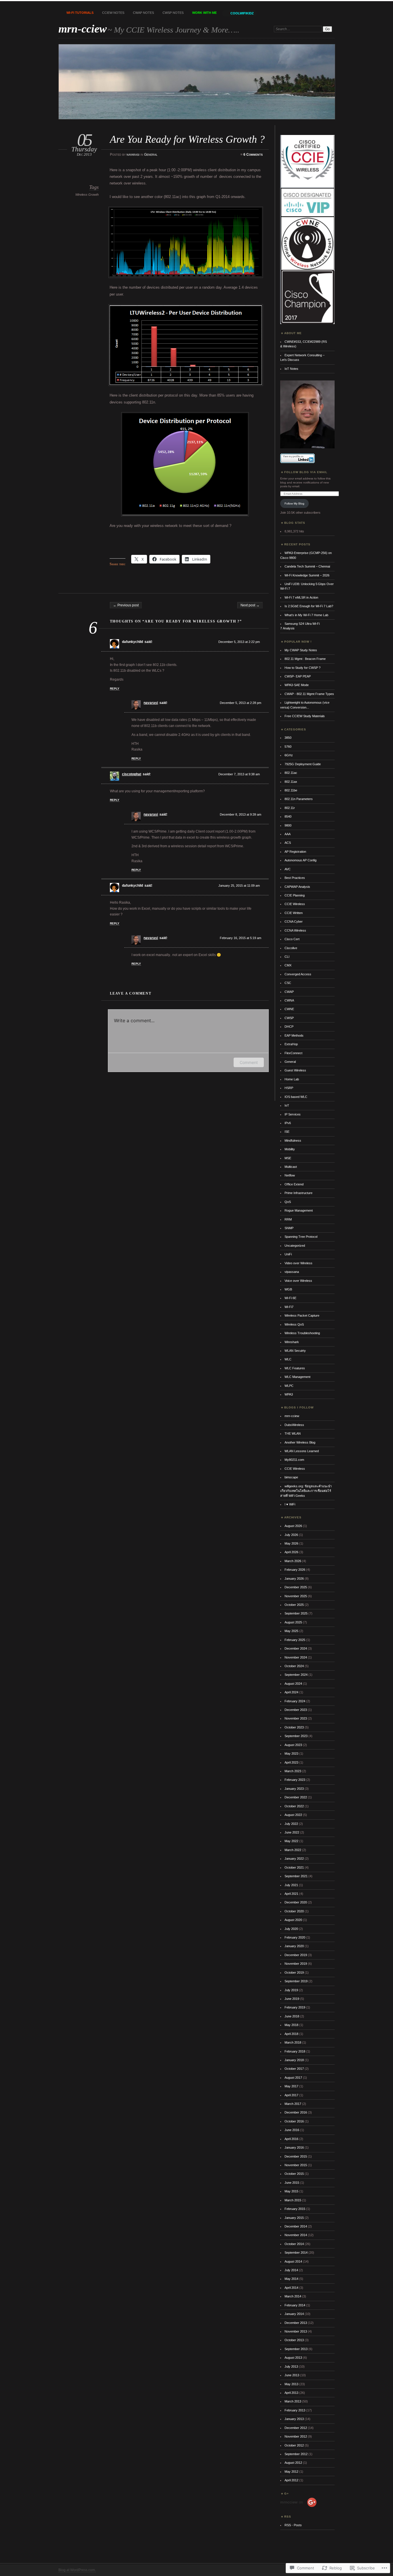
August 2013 (293, 2358)
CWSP (289, 1018)
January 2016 (294, 2147)
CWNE (289, 1009)
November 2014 (296, 2235)
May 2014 (291, 2279)
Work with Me (204, 13)
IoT (287, 1105)
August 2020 (293, 1920)
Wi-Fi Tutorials (80, 13)
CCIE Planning (295, 895)
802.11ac (291, 773)
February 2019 (295, 2007)
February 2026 (295, 1570)
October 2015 (294, 2174)
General (151, 155)
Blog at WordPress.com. (77, 2570)
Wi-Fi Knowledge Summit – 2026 (307, 575)
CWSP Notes (173, 13)
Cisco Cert (292, 939)
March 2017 (293, 2104)
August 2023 (293, 1745)
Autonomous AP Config (301, 860)
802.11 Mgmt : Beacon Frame (305, 659)
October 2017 (294, 2069)
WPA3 (289, 1394)
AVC (288, 869)
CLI (287, 957)
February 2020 (295, 1937)
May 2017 (291, 2086)
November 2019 (296, 1964)
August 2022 (293, 1815)
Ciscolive (291, 948)
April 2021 (291, 1894)
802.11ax (291, 782)
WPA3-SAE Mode (297, 685)
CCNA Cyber (294, 922)
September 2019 (296, 1981)
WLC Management (297, 1377)
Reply (115, 689)
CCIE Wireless (295, 904)
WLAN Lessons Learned (302, 1451)
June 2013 (292, 2375)
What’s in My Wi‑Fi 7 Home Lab (306, 615)
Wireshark (292, 1342)
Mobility (290, 1149)
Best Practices (295, 878)
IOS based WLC (296, 1097)
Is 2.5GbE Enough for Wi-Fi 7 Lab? (309, 606)
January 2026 (294, 1579)
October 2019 (294, 1973)
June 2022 (292, 1832)
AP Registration (295, 852)
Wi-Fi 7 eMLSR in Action (301, 597)
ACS (288, 843)
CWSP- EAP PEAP (298, 676)
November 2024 (296, 1657)
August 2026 (293, 1526)
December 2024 (296, 1648)
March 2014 (293, 2296)
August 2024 (293, 1684)
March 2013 (293, 2401)
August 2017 (293, 2078)
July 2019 (291, 1990)
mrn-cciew (83, 29)
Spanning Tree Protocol (301, 1237)
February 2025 (295, 1640)
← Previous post (126, 605)
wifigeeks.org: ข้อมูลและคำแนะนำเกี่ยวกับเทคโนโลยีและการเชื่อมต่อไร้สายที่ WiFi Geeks (306, 1491)
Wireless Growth (87, 195)
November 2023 (296, 1718)
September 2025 (296, 1613)
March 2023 (293, 1771)
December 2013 (296, 2323)
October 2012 (294, 2445)
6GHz (289, 755)
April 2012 (291, 2480)
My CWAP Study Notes (301, 650)
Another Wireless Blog (300, 1442)
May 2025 (291, 1631)
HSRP (289, 1088)
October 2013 (294, 2340)
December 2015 (296, 2156)
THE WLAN (293, 1433)
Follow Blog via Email (306, 472)
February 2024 (295, 1701)
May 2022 (291, 1841)
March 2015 (293, 2200)
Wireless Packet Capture (302, 1315)
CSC (288, 983)
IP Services (293, 1114)
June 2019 (292, 1999)
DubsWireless (294, 1425)
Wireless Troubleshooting (302, 1333)
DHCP (289, 1027)
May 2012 (291, 2472)
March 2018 (293, 2042)
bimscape (291, 1477)
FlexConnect (293, 1053)
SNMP (289, 1228)
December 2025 (296, 1587)
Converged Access (298, 974)
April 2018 (291, 2034)
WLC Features (295, 1368)
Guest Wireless (295, 1070)
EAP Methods (294, 1035)
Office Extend (294, 1184)
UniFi (288, 1254)
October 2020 (294, 1911)
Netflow (290, 1175)
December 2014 (296, 2226)
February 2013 (295, 2410)
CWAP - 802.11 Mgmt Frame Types (309, 694)
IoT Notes (291, 369)
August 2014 (293, 2261)
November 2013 (296, 2331)
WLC (288, 1359)
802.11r (290, 808)
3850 (288, 738)
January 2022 (294, 1859)
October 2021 (294, 1867)
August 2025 (293, 1622)
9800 (288, 825)
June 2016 (292, 2130)
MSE (288, 1158)
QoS (288, 1202)
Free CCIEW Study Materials (305, 716)
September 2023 (296, 1736)
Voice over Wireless (298, 1281)
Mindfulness (293, 1141)
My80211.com (294, 1460)
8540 (288, 816)
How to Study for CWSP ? (303, 668)
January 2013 (294, 2419)
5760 (288, 747)
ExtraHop (291, 1044)
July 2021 (291, 1885)
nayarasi (133, 155)
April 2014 (291, 2288)
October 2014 (294, 2244)
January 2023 (294, 1789)
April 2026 (291, 1552)
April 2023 (291, 1762)
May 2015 (291, 2191)
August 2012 (293, 2463)
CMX (288, 965)
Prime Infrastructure (298, 1193)
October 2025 (294, 1605)
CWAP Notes (143, 13)
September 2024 (296, 1675)
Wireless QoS (294, 1324)
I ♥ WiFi (290, 1504)
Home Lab (292, 1079)
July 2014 (291, 2270)
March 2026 (293, 1561)
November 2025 (296, 1596)
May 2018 (291, 2025)
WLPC (289, 1386)
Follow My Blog (294, 503)
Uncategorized (295, 1246)
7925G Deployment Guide (303, 764)
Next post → (250, 605)
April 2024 (291, 1692)
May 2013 (291, 2384)
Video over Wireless (298, 1263)
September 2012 (296, 2454)
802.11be (291, 790)
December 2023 (296, 1710)
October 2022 (294, 1806)
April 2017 (291, 2095)
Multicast (291, 1167)
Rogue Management (299, 1210)
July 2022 (291, 1824)
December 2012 (296, 2428)
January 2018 (294, 2060)
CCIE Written (294, 913)
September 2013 (296, 2349)
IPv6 (288, 1123)
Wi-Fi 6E (290, 1298)
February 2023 (295, 1780)
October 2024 (294, 1666)
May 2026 (291, 1543)
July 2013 (291, 2366)
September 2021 (296, 1876)
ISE (287, 1132)
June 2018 (292, 2016)
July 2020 (291, 1929)
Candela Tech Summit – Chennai (307, 566)
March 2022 (293, 1850)
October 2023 (294, 1727)
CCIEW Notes (113, 13)
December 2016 (296, 2112)
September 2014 (296, 2253)
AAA (288, 834)
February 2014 (295, 2305)
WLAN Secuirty (295, 1351)
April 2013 (291, 2393)
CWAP (289, 992)
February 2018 (295, 2051)
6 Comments (253, 155)
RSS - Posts (293, 2525)
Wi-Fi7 (289, 1307)
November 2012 (296, 2436)
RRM (288, 1219)
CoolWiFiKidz (242, 13)
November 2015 (296, 2165)
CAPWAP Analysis (297, 887)
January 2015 (294, 2218)
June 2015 (292, 2183)
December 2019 (296, 1955)
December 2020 (296, 1902)
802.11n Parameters (299, 799)
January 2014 (294, 2314)
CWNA (289, 1000)
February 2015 (295, 2209)
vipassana (292, 1272)
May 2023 (291, 1753)
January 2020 (294, 1946)
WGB (288, 1289)
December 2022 (296, 1797)
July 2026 (291, 1535)
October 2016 (294, 2121)
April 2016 (291, 2139)
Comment (249, 1062)
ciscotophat (132, 774)
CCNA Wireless (295, 930)
